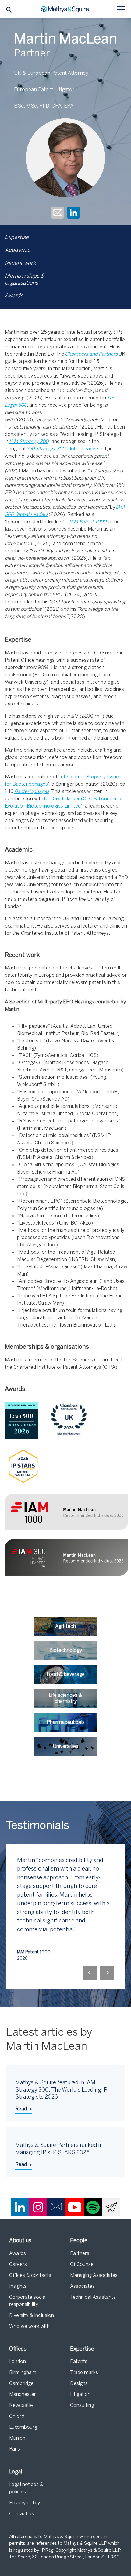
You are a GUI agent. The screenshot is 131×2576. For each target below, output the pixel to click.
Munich (17, 2438)
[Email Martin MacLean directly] (58, 214)
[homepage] (66, 9)
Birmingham (23, 2373)
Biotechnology (66, 1650)
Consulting (82, 2405)
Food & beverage (66, 1674)
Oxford (17, 2416)
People (79, 2241)
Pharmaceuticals (66, 1722)
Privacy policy (25, 2503)
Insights (18, 2286)
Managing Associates (94, 2275)
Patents (79, 2362)
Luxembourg (23, 2427)
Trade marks (84, 2373)
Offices (18, 2349)
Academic (18, 250)
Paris (15, 2449)
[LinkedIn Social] (20, 2207)
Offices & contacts (30, 2275)
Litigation (80, 2395)
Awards (14, 296)
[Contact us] (56, 2207)
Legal (16, 2472)
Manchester (23, 2395)
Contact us (21, 2514)
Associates (82, 2286)
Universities (65, 1746)
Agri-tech (65, 1626)
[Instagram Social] (38, 2207)
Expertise (17, 238)
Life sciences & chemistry (65, 1698)
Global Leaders (83, 449)
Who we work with (29, 2327)
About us (20, 2241)
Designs (79, 2384)
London (18, 2362)
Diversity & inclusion (32, 2316)
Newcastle (21, 2405)
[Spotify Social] (93, 2207)
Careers (18, 2265)
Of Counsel (82, 2265)
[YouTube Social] (75, 2207)
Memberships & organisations (25, 280)
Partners (80, 2254)
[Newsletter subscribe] (111, 2207)
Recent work (20, 263)
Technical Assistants (93, 2297)
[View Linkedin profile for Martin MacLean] (73, 214)
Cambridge (21, 2384)
